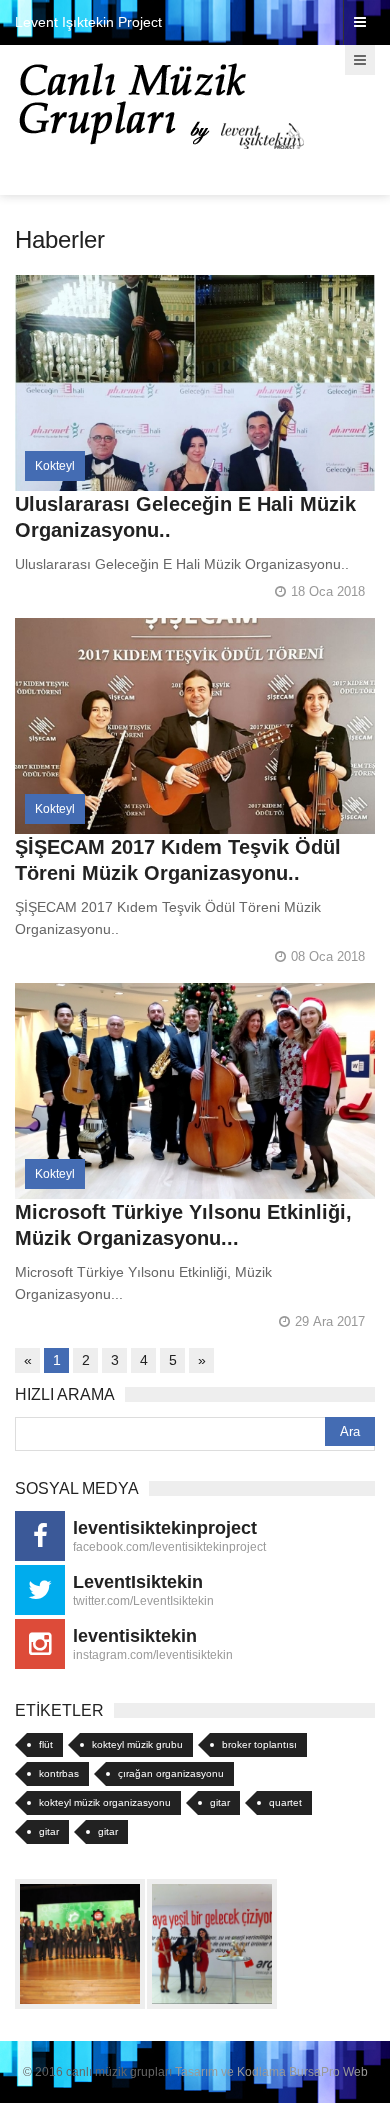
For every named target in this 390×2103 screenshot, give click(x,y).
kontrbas (59, 1773)
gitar (220, 1802)
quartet (285, 1802)
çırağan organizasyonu (171, 1773)
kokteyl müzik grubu (137, 1744)
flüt (46, 1744)
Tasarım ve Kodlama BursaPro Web (271, 2072)
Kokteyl (55, 466)
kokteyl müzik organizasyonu (105, 1802)
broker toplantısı (259, 1744)
